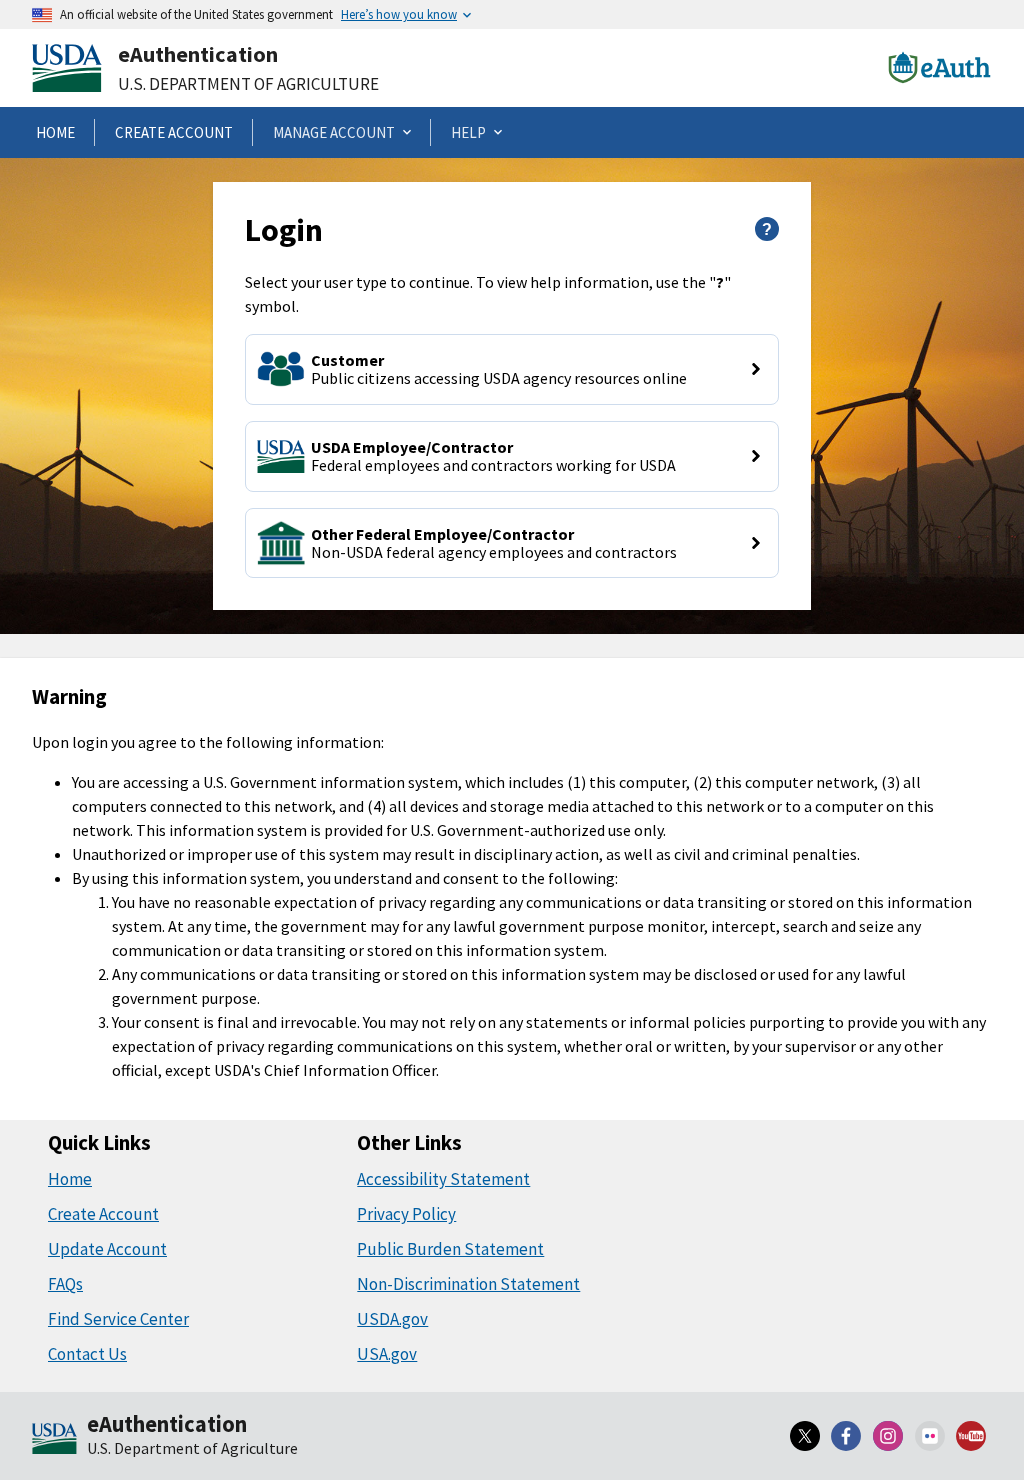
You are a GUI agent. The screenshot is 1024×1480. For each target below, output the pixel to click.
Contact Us (87, 1354)
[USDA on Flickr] (930, 1436)
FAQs (65, 1284)
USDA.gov (392, 1319)
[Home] (54, 1440)
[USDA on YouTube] (971, 1436)
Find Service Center (118, 1319)
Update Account (107, 1249)
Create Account (103, 1214)
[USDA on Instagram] (888, 1436)
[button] (511, 369)
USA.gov (387, 1354)
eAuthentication (198, 54)
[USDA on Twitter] (805, 1436)
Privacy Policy (406, 1214)
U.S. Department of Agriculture (248, 84)
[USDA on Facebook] (847, 1436)
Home (70, 1179)
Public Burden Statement (450, 1249)
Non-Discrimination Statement (468, 1284)
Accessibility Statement (443, 1179)
